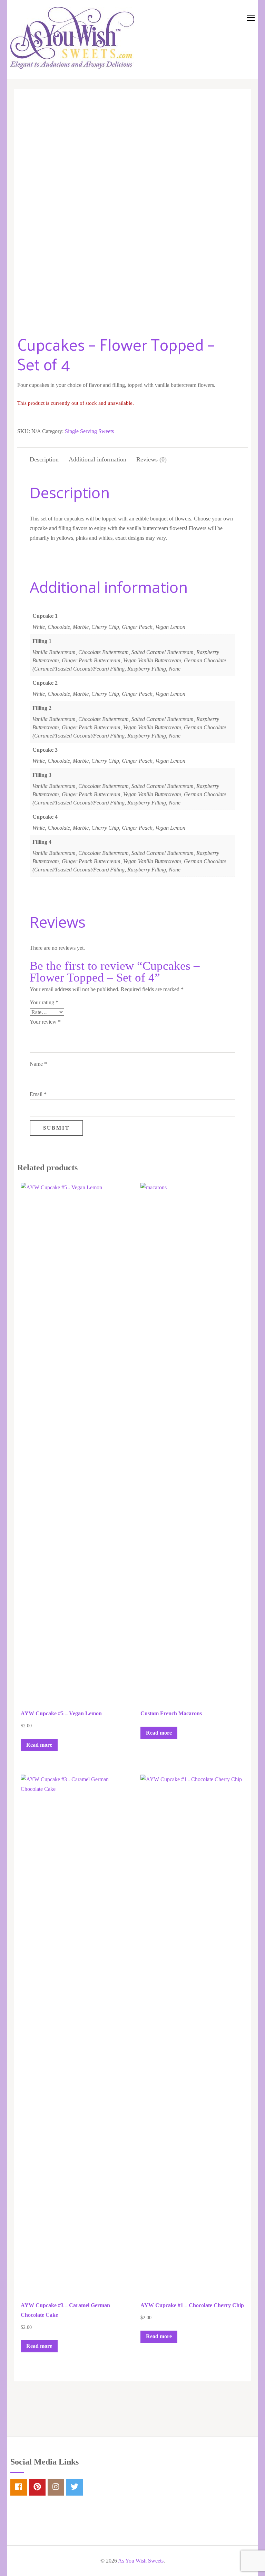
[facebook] (19, 2487)
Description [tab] (44, 459)
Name (38, 1064)
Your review (45, 1022)
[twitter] (75, 2487)
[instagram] (56, 2487)
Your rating (44, 1002)
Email (38, 1094)
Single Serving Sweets (89, 431)
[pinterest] (37, 2487)
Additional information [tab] (97, 459)
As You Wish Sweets (141, 2561)
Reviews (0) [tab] (151, 459)
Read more (39, 1745)
